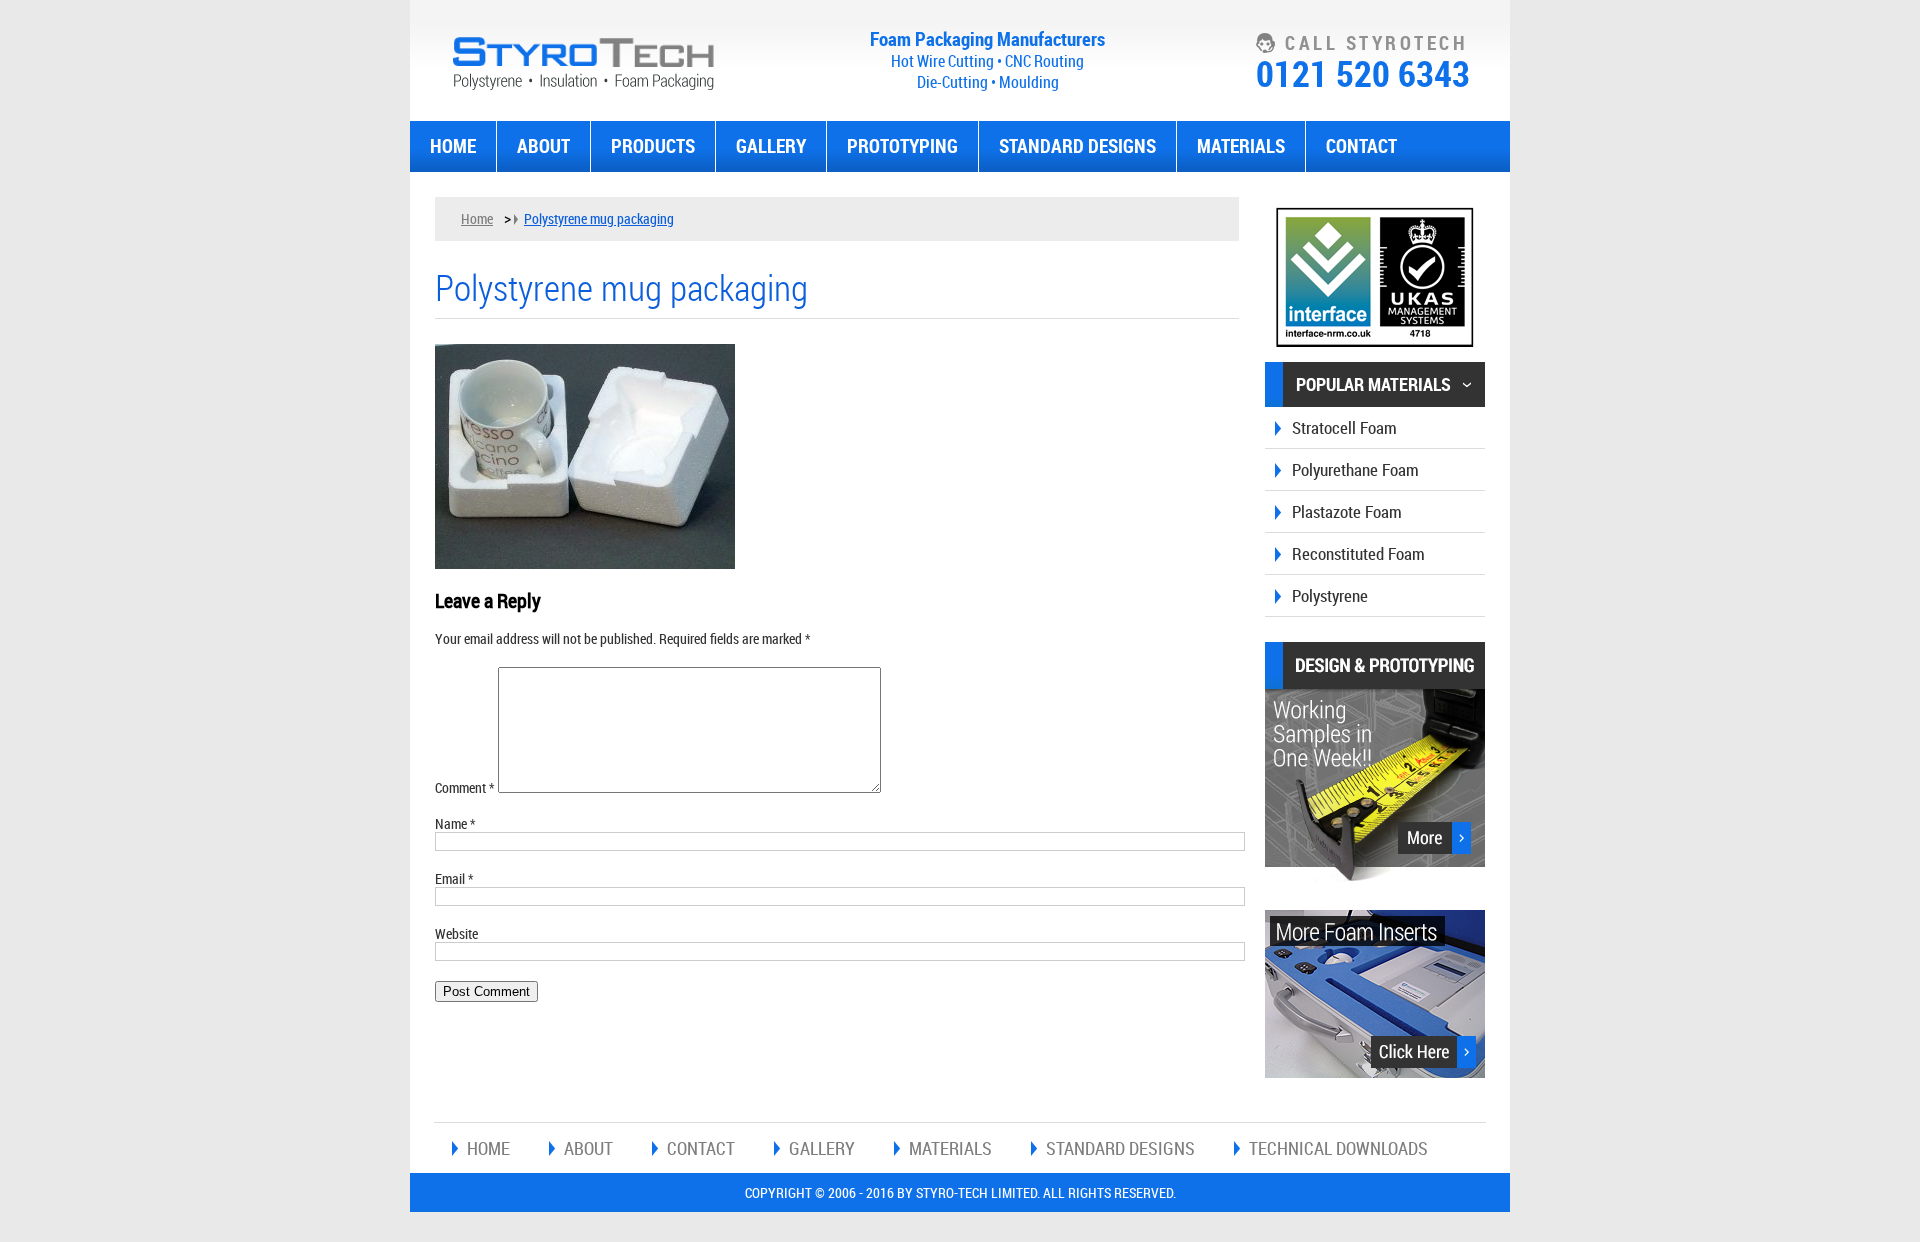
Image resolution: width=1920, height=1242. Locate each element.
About (543, 146)
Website (456, 933)
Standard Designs (1077, 146)
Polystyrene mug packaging (599, 218)
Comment (465, 787)
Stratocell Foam (1344, 427)
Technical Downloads (1338, 1148)
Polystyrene (1330, 595)
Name (455, 823)
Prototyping (902, 146)
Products (653, 146)
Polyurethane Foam (1355, 469)
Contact (1361, 146)
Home (453, 146)
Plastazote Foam (1347, 511)
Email (454, 878)
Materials (1241, 146)
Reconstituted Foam (1358, 553)
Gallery (771, 146)
